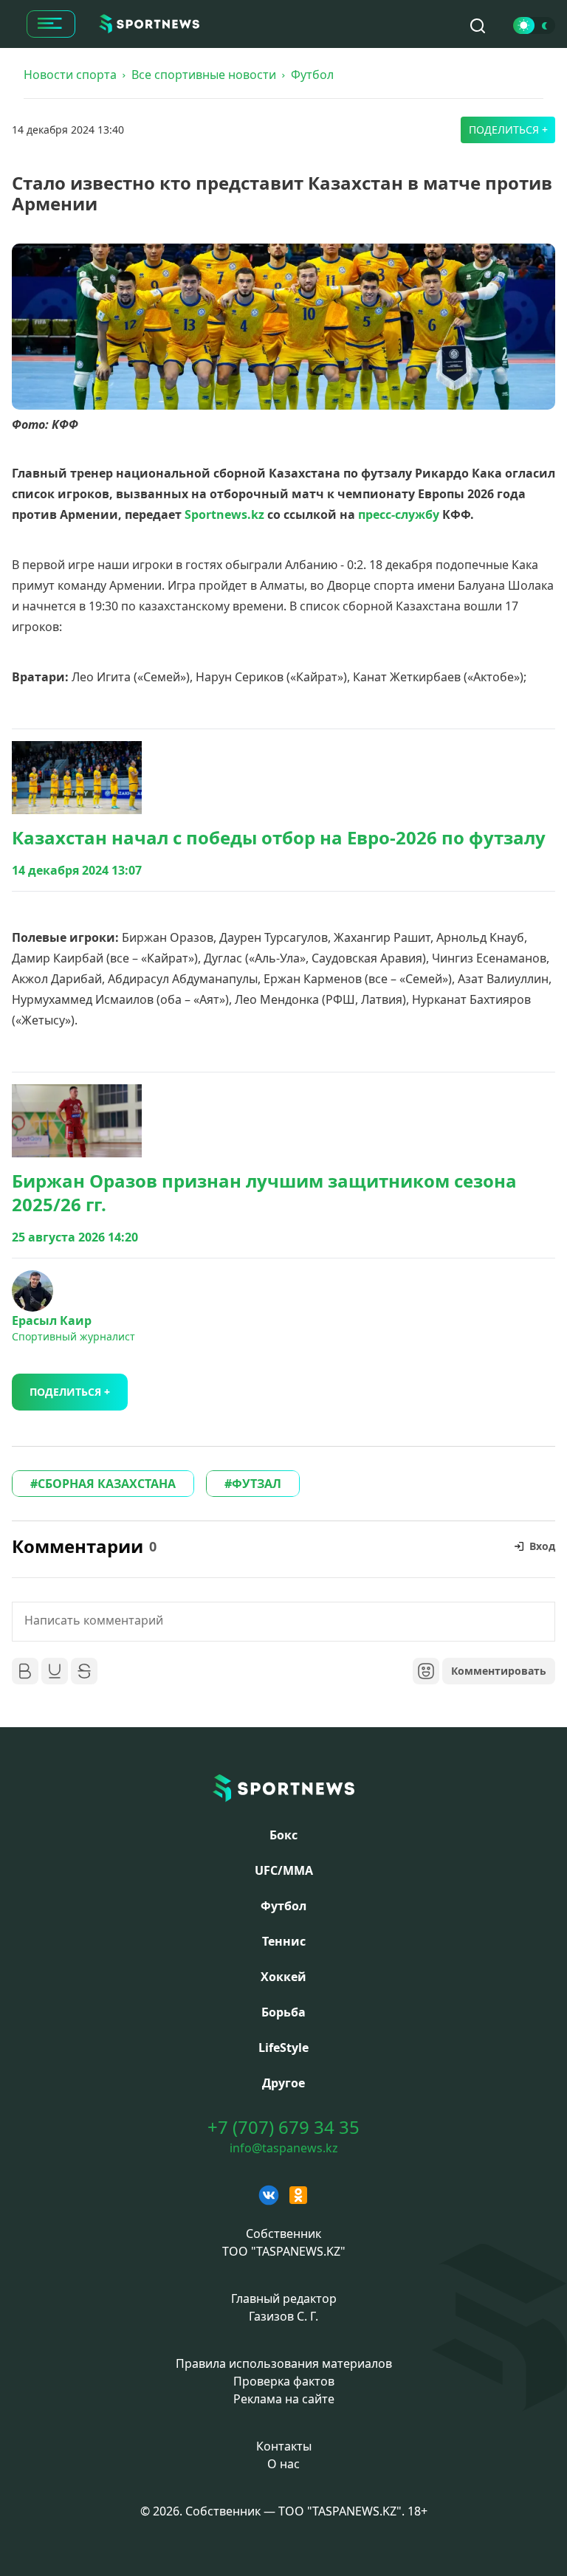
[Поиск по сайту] (478, 26)
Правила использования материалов (284, 2363)
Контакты (284, 2446)
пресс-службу (399, 514)
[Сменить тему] (534, 25)
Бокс (283, 1835)
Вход (542, 1546)
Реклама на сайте (284, 2399)
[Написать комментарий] (283, 1622)
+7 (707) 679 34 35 (283, 2127)
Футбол (312, 75)
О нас (283, 2464)
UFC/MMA (284, 1870)
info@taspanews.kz (284, 2148)
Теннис (284, 1941)
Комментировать (499, 1671)
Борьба (283, 2012)
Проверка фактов (284, 2381)
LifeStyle (283, 2048)
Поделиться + (508, 130)
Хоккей (283, 1977)
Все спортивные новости (204, 75)
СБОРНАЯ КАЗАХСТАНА (107, 1484)
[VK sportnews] (269, 2195)
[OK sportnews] (298, 2195)
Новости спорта (70, 75)
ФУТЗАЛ (257, 1484)
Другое (283, 2083)
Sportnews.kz (224, 514)
